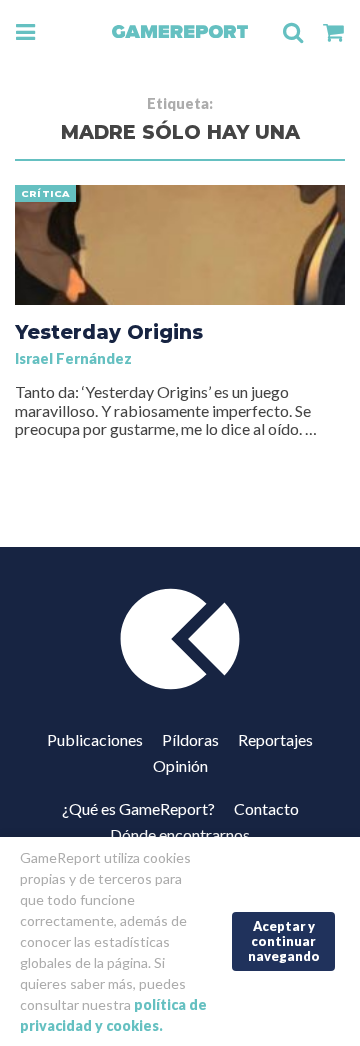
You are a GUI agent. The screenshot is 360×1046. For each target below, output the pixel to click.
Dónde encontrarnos (180, 834)
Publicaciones (95, 739)
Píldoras (190, 739)
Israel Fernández (73, 358)
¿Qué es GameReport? (138, 808)
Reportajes (275, 739)
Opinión (180, 765)
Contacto (266, 808)
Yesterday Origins (109, 332)
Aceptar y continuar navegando (284, 940)
